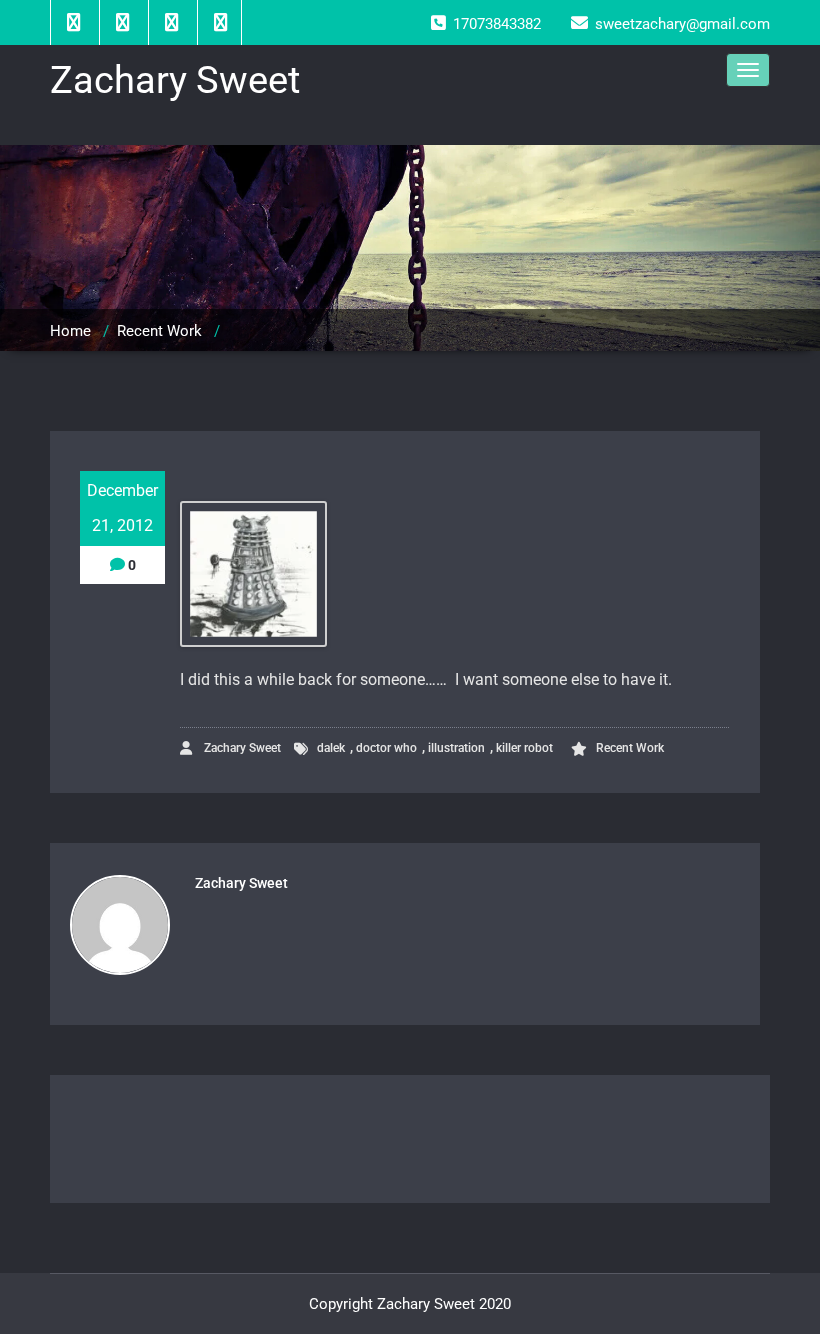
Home (70, 331)
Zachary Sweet (241, 748)
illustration (456, 748)
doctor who (386, 748)
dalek (331, 748)
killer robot (524, 748)
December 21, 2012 (122, 508)
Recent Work (159, 331)
